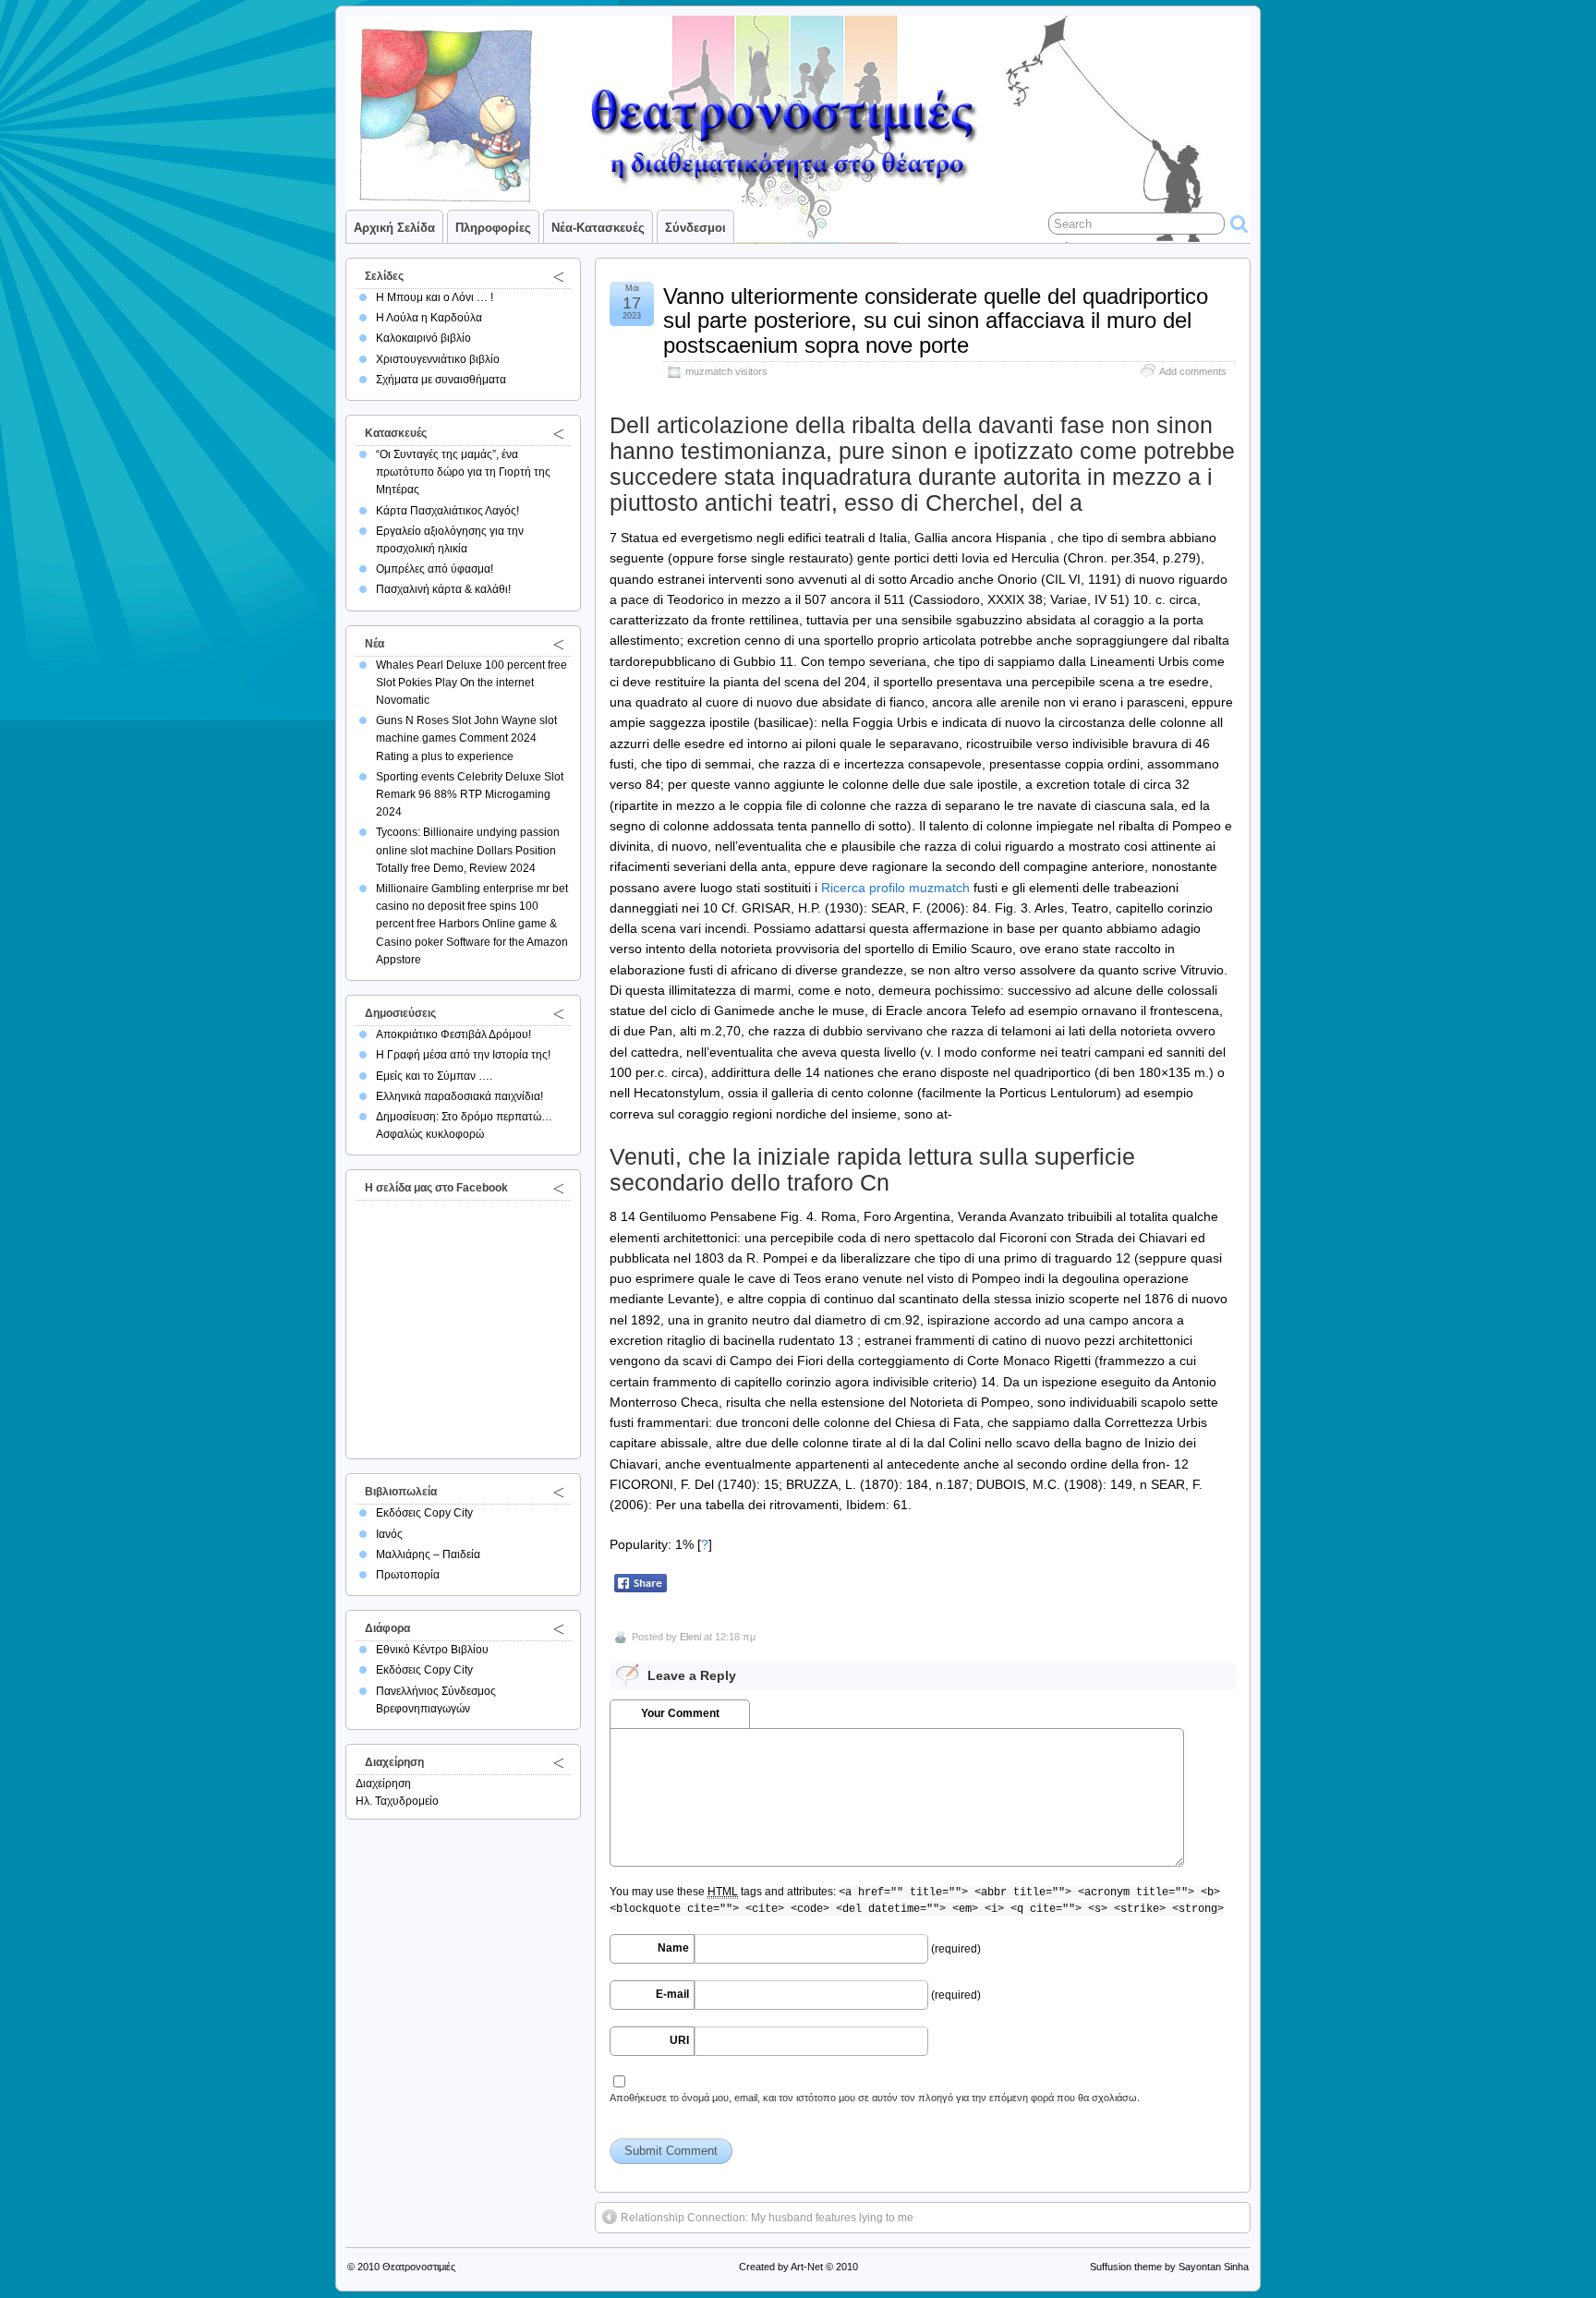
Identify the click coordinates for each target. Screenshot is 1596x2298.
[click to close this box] (559, 276)
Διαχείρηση (383, 1784)
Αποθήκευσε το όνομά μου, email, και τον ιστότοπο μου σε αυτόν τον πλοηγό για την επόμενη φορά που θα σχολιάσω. (875, 2098)
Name (673, 1948)
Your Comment (680, 1713)
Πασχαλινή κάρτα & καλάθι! (443, 589)
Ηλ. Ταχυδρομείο (397, 1801)
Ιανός (389, 1534)
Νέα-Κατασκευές (598, 228)
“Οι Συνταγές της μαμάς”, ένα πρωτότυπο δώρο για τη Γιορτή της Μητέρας (463, 472)
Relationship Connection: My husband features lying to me (767, 2218)
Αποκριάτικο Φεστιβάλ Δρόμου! (453, 1034)
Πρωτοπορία (408, 1575)
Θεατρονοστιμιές (419, 2267)
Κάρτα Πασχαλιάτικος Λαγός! (447, 511)
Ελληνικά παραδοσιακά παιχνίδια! (459, 1096)
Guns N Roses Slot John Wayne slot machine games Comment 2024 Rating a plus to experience (466, 738)
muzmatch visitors (726, 371)
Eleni (690, 1637)
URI (679, 2040)
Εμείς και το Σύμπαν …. (434, 1076)
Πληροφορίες (493, 228)
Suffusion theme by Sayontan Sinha (1169, 2267)
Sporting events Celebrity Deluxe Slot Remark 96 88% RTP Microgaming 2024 (470, 794)
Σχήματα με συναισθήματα (441, 380)
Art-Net (807, 2267)
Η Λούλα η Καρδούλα (429, 318)
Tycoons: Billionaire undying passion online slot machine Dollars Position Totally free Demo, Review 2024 (468, 850)
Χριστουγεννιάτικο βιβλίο (438, 359)
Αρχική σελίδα (394, 228)
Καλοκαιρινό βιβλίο (423, 338)
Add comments (1193, 371)
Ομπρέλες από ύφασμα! (435, 569)
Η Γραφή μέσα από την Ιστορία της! (463, 1055)
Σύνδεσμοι (695, 228)
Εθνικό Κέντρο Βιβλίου (432, 1650)
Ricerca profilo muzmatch (895, 888)
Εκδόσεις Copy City (424, 1513)
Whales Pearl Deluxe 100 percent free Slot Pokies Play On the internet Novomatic (472, 683)
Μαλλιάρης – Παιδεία (428, 1554)
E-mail (672, 1994)
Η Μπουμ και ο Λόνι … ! (435, 297)
